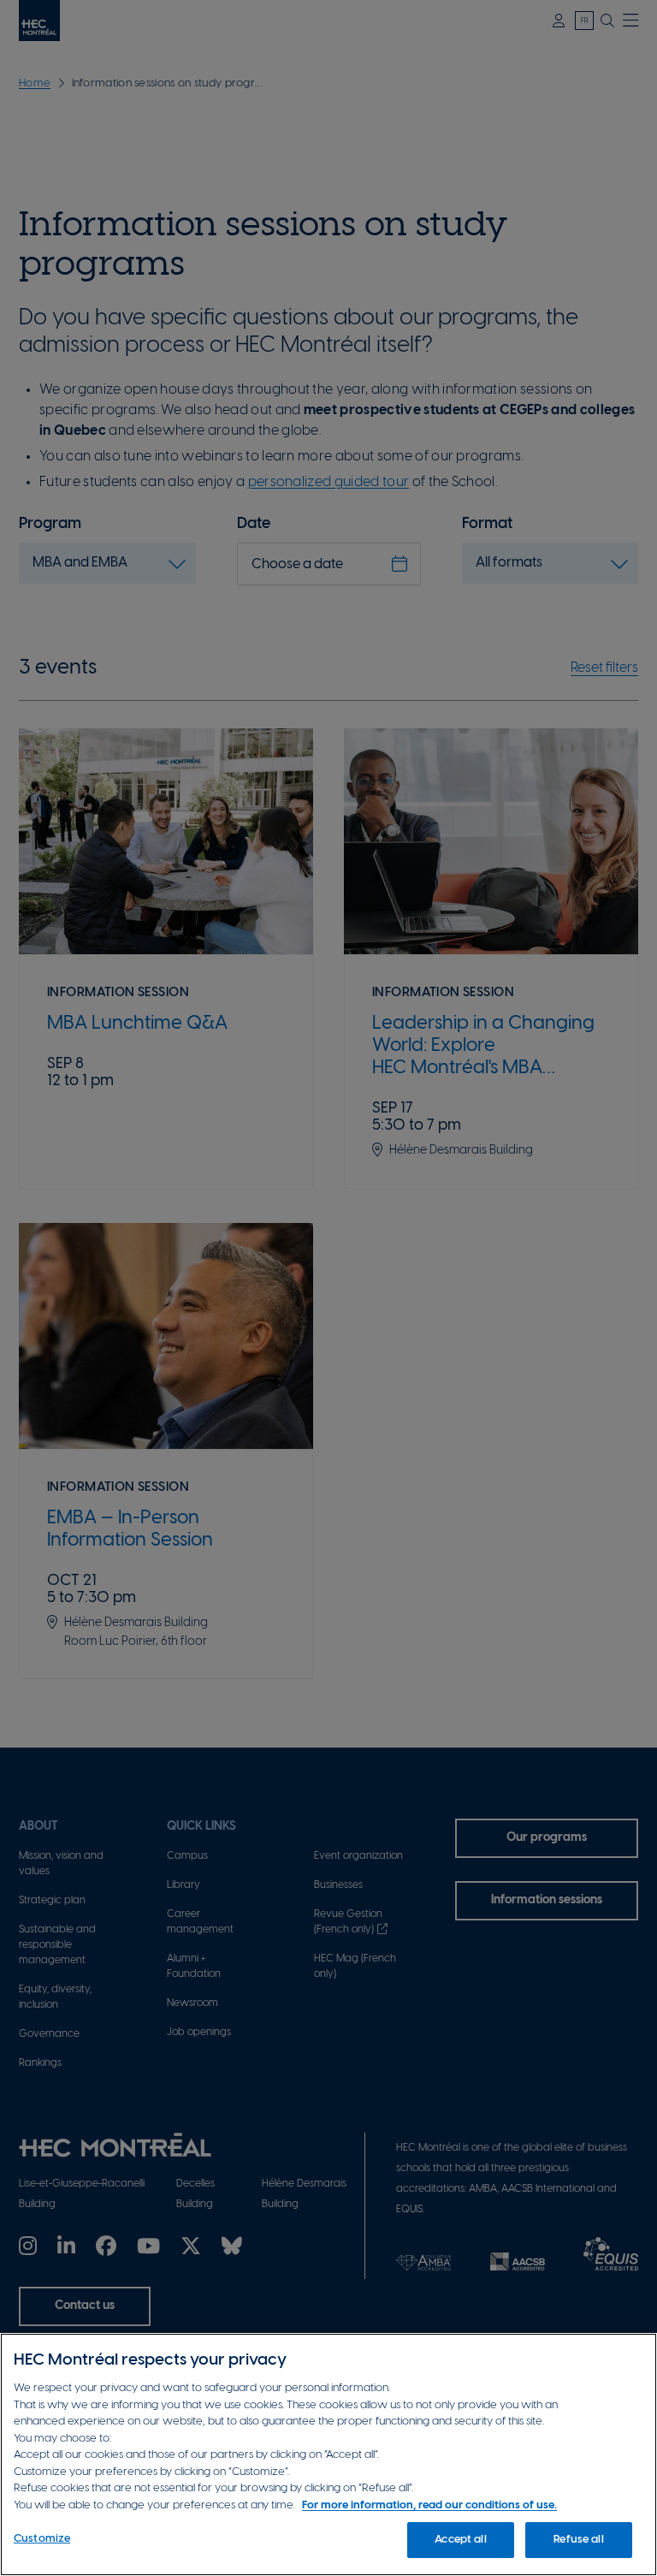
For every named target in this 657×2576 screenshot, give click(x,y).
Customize (42, 2539)
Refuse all (578, 2540)
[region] (328, 2454)
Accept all (460, 2540)
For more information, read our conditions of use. (429, 2505)
